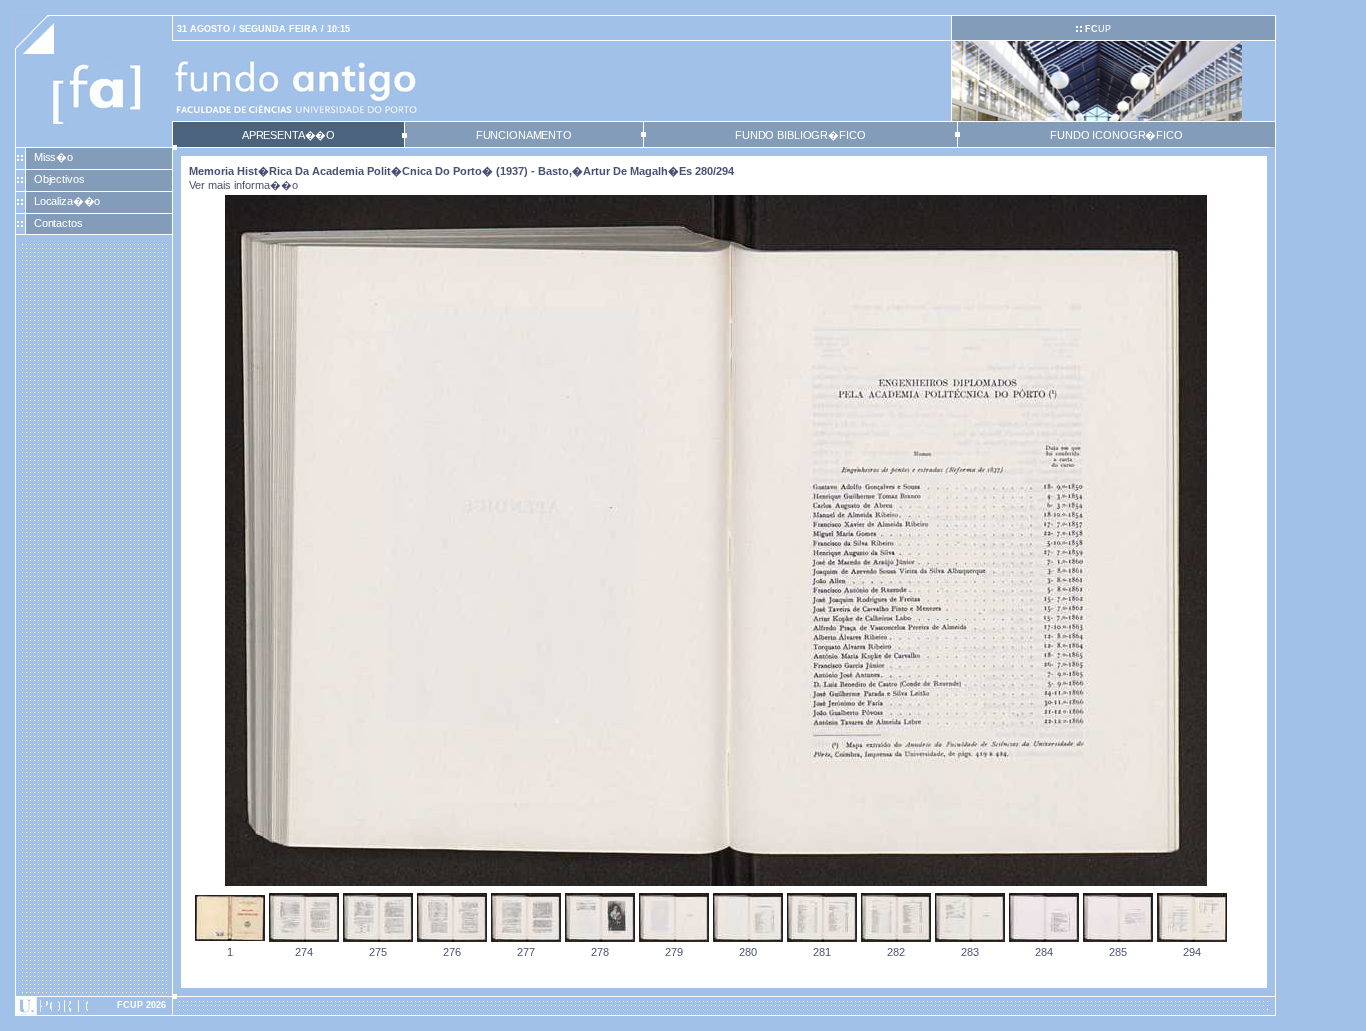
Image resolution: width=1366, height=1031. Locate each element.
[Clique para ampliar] (716, 882)
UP (1098, 29)
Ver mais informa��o (243, 185)
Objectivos (59, 179)
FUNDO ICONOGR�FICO (1116, 135)
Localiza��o (67, 201)
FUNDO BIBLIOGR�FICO (800, 135)
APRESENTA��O (288, 135)
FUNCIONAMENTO (524, 135)
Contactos (58, 223)
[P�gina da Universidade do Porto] (94, 1006)
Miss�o (53, 157)
